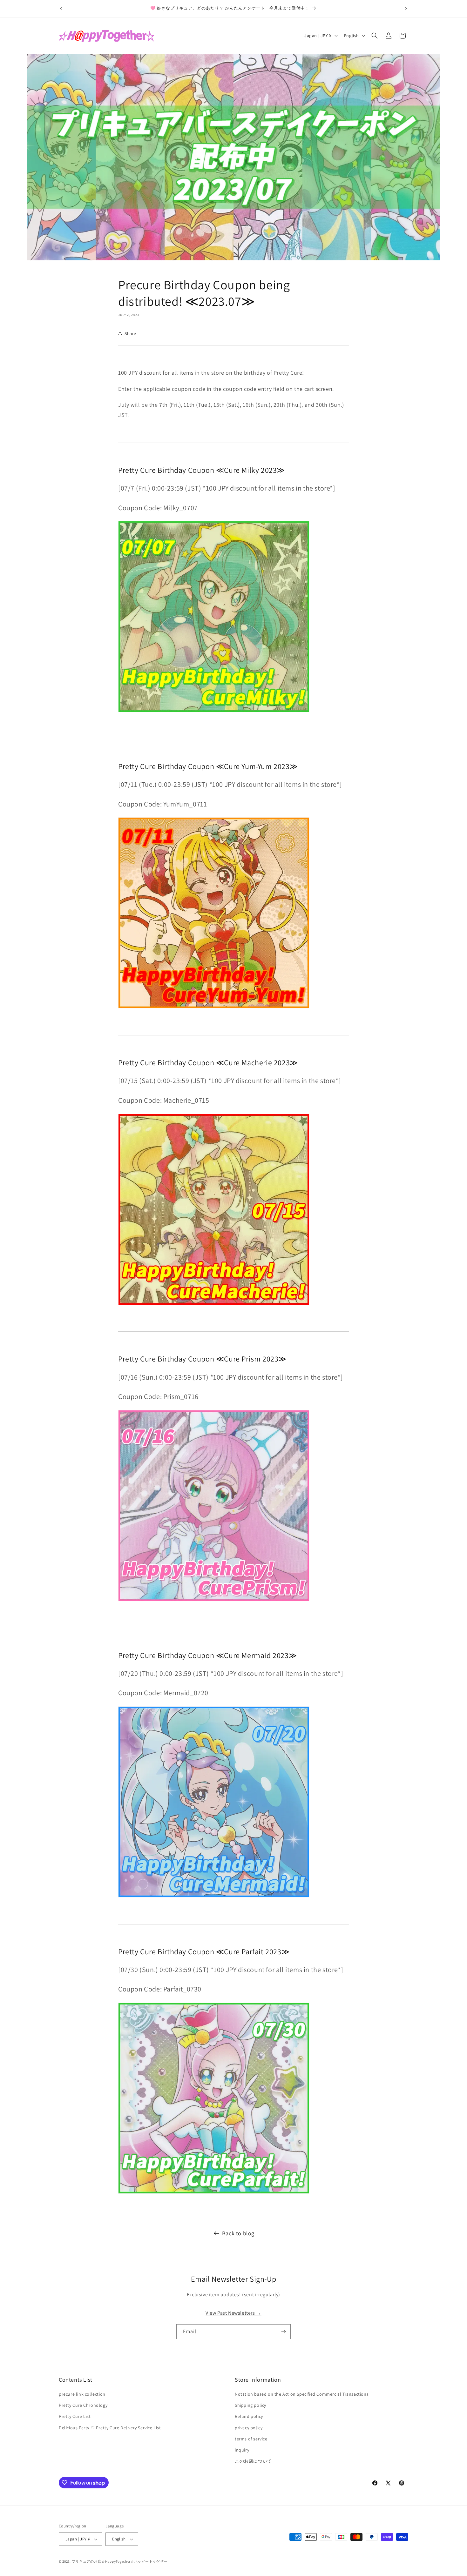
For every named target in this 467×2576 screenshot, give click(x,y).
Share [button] (130, 333)
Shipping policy (250, 2405)
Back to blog (238, 2233)
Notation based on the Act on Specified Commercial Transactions (302, 2394)
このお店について (253, 2461)
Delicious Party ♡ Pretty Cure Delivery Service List (110, 2428)
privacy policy (249, 2428)
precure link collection (82, 2394)
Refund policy (249, 2416)
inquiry (242, 2450)
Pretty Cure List (75, 2416)
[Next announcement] (406, 9)
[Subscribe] (283, 2332)
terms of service (251, 2439)
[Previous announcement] (61, 9)
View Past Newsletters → (233, 2313)
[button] (375, 36)
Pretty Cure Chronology (83, 2405)
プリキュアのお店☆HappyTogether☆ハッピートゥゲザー (120, 2561)
